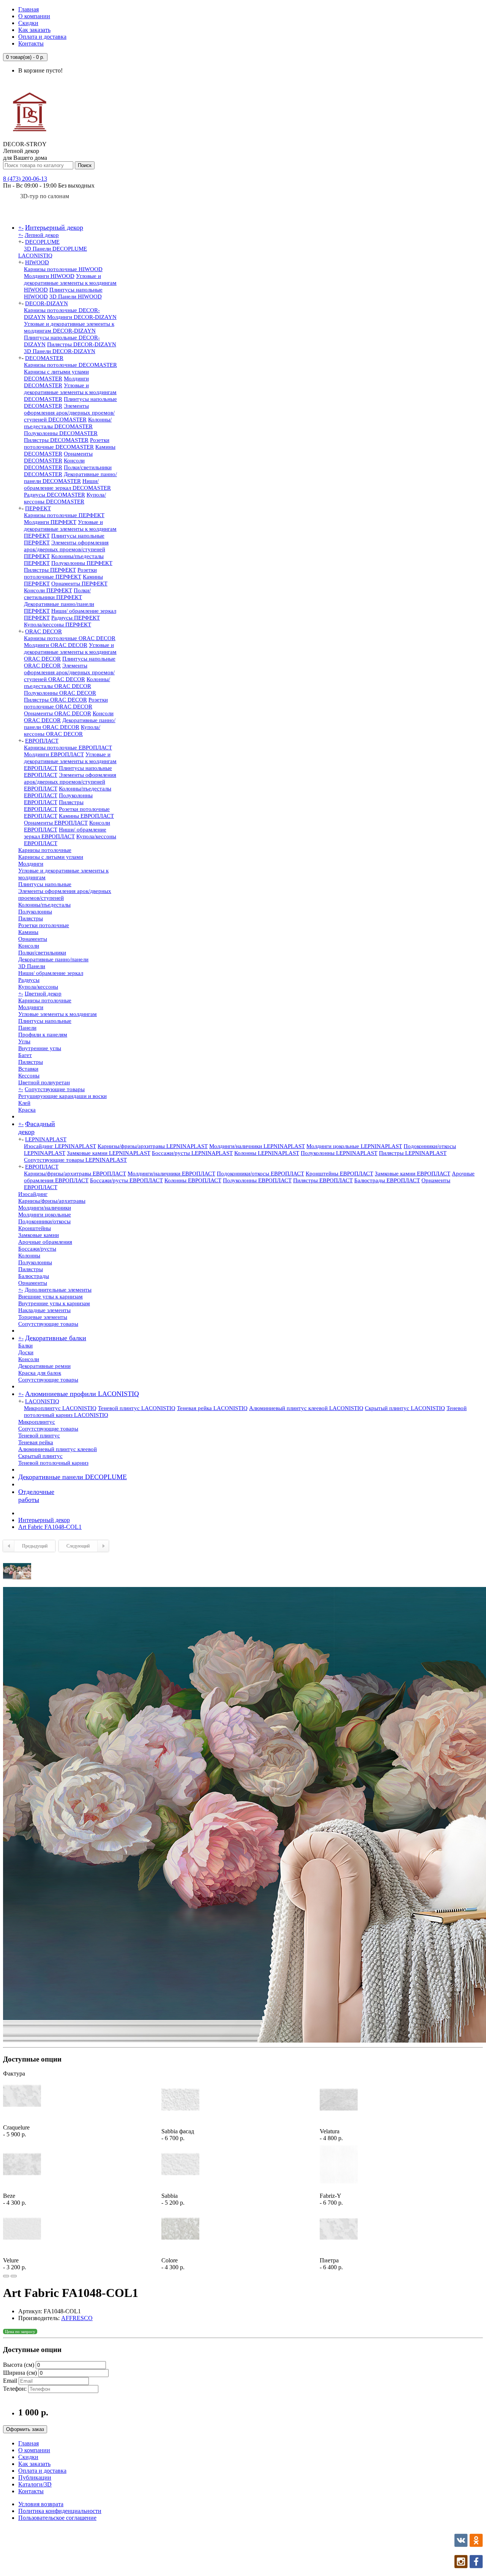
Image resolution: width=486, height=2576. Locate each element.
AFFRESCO (77, 2318)
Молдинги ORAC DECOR (56, 645)
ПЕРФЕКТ (38, 508)
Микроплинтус (37, 1422)
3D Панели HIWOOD (76, 297)
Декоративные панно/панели (53, 959)
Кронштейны (35, 1228)
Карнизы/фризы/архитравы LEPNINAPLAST (153, 1146)
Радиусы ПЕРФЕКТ (76, 618)
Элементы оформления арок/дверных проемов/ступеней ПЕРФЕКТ (66, 549)
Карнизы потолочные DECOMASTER (70, 365)
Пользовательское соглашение (57, 2518)
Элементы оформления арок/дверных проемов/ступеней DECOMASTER (69, 413)
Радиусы (29, 980)
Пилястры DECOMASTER (56, 440)
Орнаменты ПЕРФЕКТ (79, 584)
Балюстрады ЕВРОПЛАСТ (387, 1180)
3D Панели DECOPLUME (55, 249)
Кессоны (29, 1076)
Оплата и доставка (42, 37)
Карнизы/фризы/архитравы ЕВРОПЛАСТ (75, 1174)
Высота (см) (19, 2365)
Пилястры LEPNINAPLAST (413, 1153)
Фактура (14, 2074)
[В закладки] (6, 2276)
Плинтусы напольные (45, 884)
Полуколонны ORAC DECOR (60, 693)
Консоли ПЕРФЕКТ (48, 590)
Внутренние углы (40, 1048)
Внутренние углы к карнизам (54, 1303)
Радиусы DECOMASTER (54, 495)
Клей (24, 1103)
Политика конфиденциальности (60, 2511)
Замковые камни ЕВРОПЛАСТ (413, 1174)
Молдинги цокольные (45, 1215)
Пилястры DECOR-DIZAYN (82, 344)
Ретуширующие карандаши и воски (62, 1096)
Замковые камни (39, 1235)
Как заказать (34, 30)
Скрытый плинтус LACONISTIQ (405, 1408)
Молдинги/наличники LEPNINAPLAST (257, 1146)
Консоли (29, 946)
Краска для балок (40, 1373)
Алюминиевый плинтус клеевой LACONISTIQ (306, 1408)
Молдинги (31, 864)
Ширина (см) (20, 2373)
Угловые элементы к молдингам (58, 1014)
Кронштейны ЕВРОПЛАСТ (339, 1174)
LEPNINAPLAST (46, 1139)
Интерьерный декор (44, 1520)
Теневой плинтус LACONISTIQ (137, 1408)
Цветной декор (43, 994)
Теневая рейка (36, 1442)
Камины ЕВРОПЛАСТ (86, 816)
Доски (26, 1352)
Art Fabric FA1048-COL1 (50, 1527)
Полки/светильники (42, 953)
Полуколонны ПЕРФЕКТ (82, 563)
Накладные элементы (44, 1310)
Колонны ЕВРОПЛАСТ (193, 1180)
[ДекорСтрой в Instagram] (461, 2566)
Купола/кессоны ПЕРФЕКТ (58, 625)
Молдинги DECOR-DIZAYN (82, 317)
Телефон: (15, 2389)
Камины (28, 932)
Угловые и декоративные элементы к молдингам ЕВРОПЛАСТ (70, 761)
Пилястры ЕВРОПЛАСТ (323, 1180)
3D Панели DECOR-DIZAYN (60, 351)
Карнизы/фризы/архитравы (52, 1201)
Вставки (28, 1069)
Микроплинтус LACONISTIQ (60, 1408)
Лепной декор (42, 235)
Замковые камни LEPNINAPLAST (109, 1153)
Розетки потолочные (44, 925)
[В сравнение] (14, 2276)
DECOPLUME (42, 242)
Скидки (28, 23)
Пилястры (31, 918)
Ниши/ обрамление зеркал (51, 973)
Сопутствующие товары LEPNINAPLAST (75, 1160)
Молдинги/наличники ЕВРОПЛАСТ (171, 1174)
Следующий (78, 1546)
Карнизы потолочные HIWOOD (63, 269)
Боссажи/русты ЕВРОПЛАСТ (126, 1180)
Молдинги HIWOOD (49, 276)
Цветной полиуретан (44, 1082)
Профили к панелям (43, 1035)
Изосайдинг (33, 1194)
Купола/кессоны (38, 987)
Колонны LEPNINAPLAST (267, 1153)
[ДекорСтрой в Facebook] (476, 2566)
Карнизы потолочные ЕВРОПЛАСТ (68, 748)
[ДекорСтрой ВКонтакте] (461, 2545)
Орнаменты (33, 939)
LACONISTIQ (35, 256)
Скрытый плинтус (40, 1456)
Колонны (29, 1256)
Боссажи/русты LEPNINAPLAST (192, 1153)
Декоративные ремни (44, 1366)
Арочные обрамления (45, 1242)
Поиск (85, 165)
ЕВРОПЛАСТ (42, 741)
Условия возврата (41, 2504)
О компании (34, 16)
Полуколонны (35, 912)
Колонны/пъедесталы (44, 905)
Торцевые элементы (43, 1317)
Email (10, 2381)
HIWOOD (37, 262)
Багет (25, 1055)
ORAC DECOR (43, 631)
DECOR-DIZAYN (47, 303)
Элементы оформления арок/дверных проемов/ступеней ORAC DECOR (69, 672)
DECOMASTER (44, 358)
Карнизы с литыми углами (51, 857)
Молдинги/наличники (45, 1208)
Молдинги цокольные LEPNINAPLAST (354, 1146)
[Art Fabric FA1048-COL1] (17, 1583)
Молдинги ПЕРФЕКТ (50, 522)
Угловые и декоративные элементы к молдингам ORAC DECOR (70, 652)
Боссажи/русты (37, 1249)
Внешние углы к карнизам (50, 1297)
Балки (25, 1346)
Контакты (31, 43)
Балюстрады (34, 1276)
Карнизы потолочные (45, 850)
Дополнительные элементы (58, 1290)
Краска (27, 1110)
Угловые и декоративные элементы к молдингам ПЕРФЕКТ (70, 529)
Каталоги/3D (35, 2484)
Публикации (35, 2477)
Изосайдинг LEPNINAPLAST (60, 1146)
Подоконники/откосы (44, 1221)
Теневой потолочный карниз (53, 1463)
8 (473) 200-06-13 (25, 179)
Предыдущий (35, 1546)
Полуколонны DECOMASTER (61, 433)
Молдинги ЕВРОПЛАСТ (54, 754)
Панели (27, 1028)
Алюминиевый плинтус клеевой (58, 1449)
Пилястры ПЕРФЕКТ (50, 570)
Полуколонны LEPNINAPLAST (339, 1153)
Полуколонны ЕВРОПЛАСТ (257, 1180)
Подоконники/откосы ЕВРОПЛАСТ (260, 1174)
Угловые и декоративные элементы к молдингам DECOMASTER (70, 392)
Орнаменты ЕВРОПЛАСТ (56, 823)
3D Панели (32, 966)
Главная (28, 9)
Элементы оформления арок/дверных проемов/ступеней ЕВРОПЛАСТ (70, 782)
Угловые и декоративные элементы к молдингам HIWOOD (70, 283)
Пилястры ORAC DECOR (55, 700)
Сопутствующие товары (55, 1089)
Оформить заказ (25, 2429)
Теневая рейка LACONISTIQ (212, 1408)
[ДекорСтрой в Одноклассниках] (476, 2545)
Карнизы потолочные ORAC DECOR (70, 638)
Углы (24, 1041)
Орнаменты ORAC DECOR (58, 713)
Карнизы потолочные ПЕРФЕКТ (64, 515)
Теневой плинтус (39, 1435)
